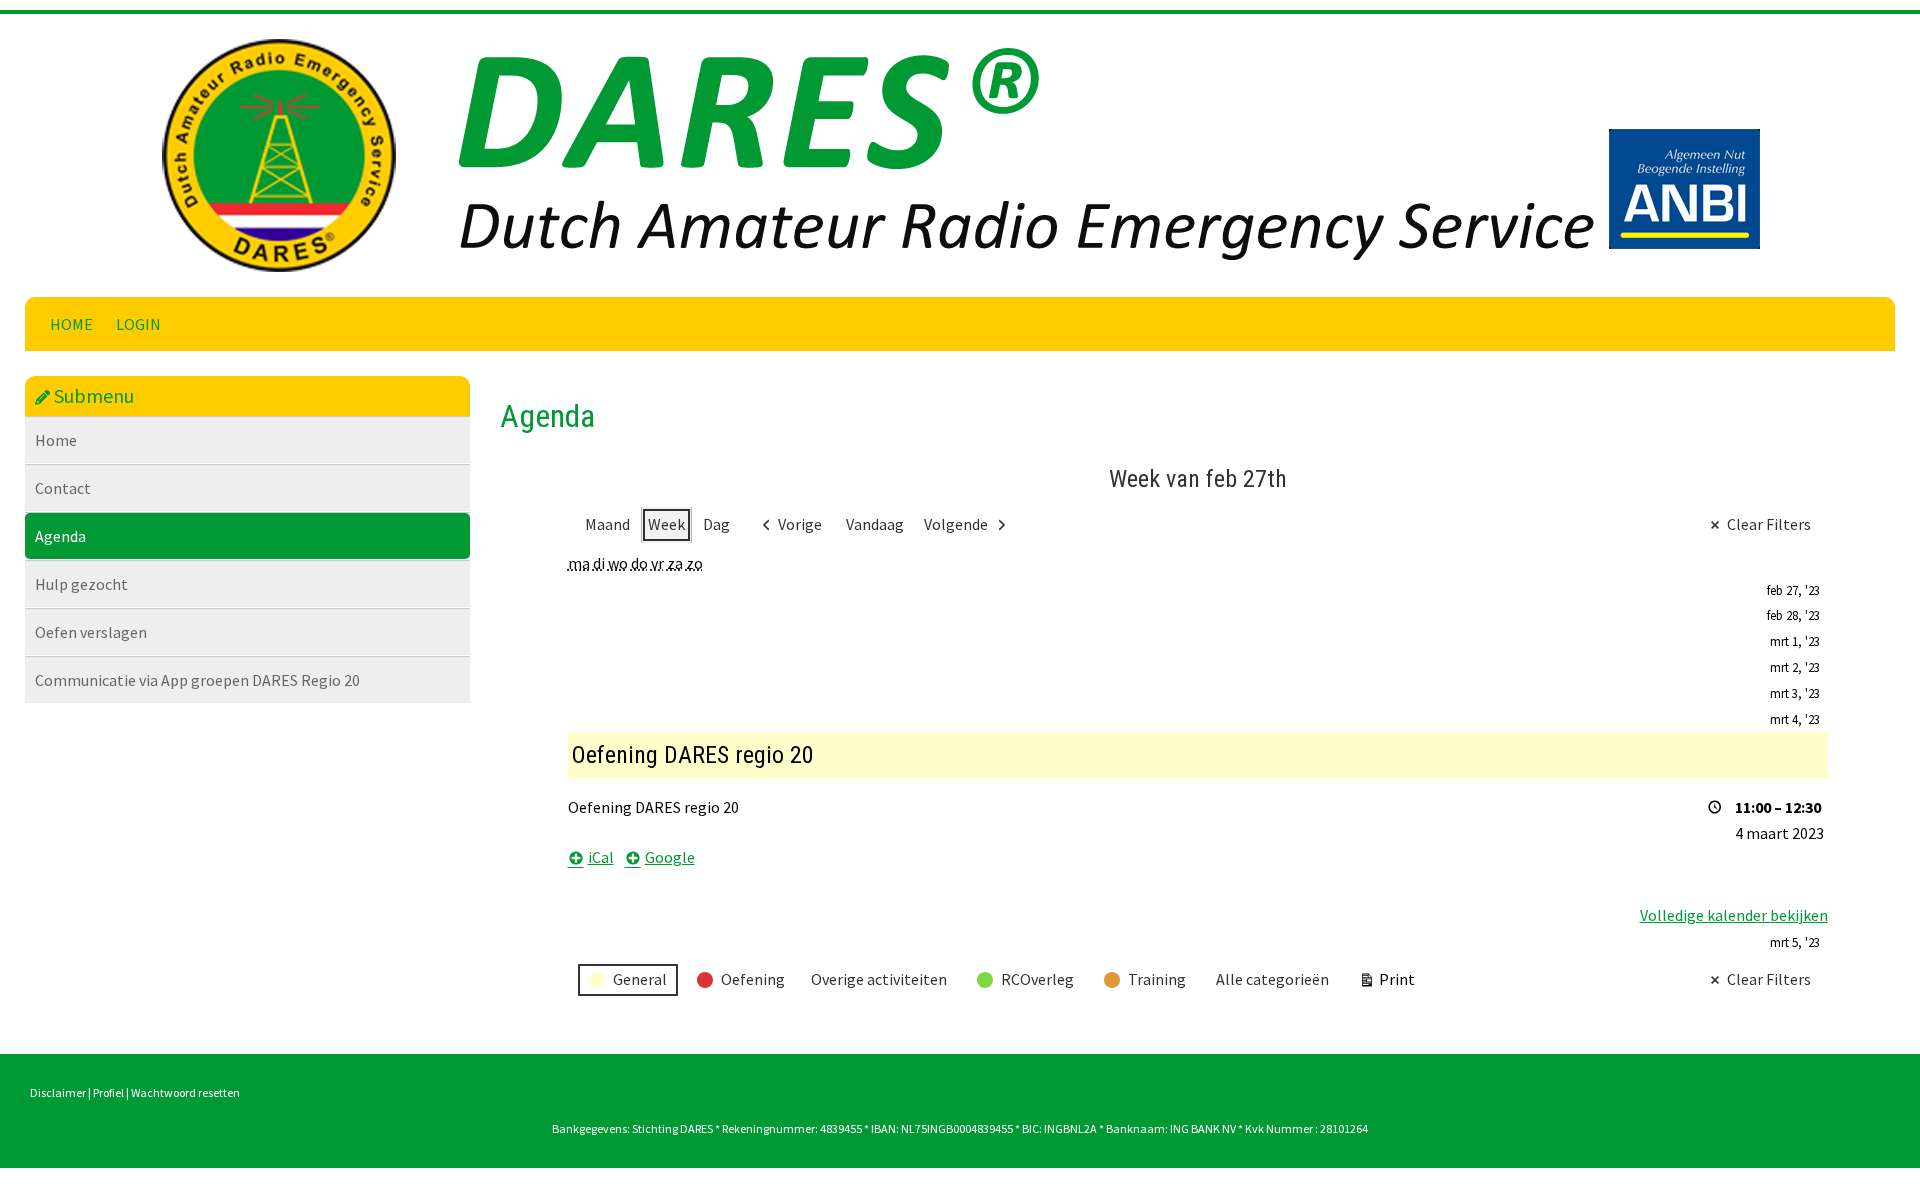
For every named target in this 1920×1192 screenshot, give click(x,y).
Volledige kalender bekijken (1734, 915)
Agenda (60, 536)
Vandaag (875, 524)
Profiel (108, 1092)
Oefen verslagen (91, 632)
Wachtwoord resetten (185, 1092)
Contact (63, 488)
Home (71, 324)
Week (666, 524)
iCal (601, 857)
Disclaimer (58, 1092)
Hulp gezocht (81, 584)
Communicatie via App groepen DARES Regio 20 (197, 680)
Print (1386, 983)
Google (670, 857)
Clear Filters (1769, 524)
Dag (716, 524)
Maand (607, 524)
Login (138, 324)
